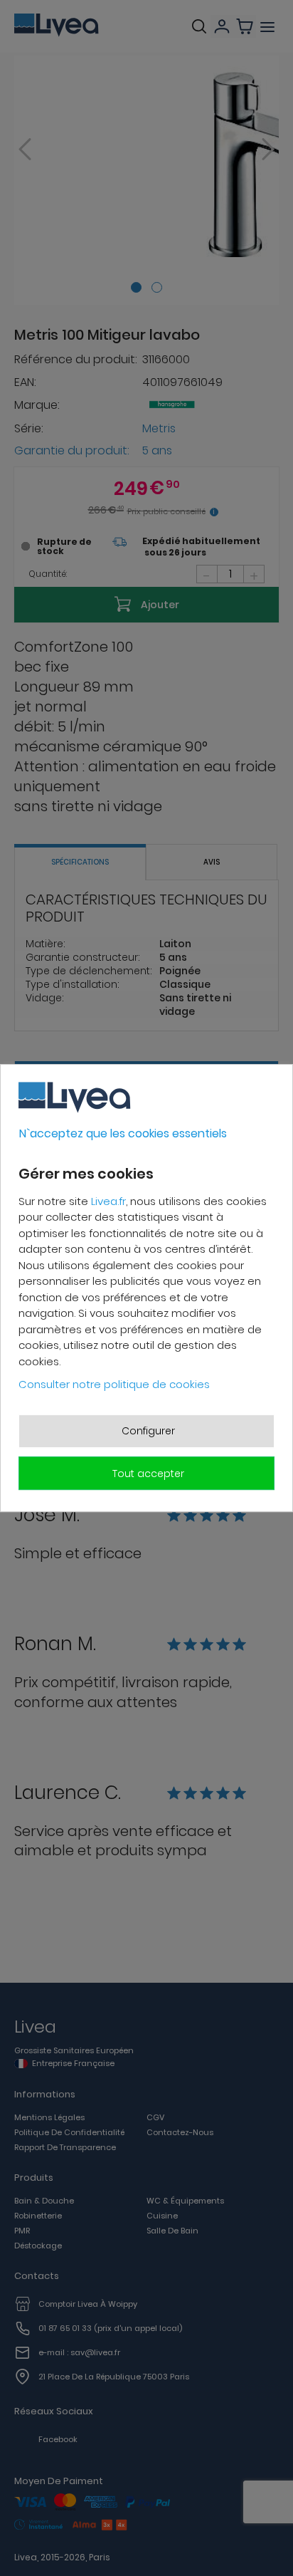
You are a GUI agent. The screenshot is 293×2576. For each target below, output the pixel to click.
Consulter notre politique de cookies (114, 1384)
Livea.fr (108, 1201)
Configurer (148, 1431)
